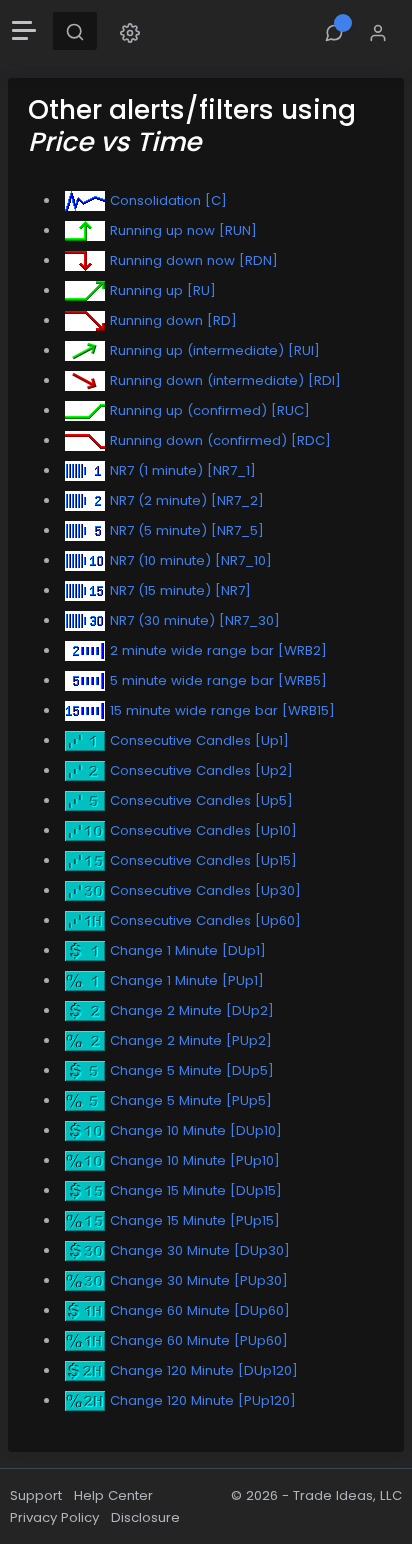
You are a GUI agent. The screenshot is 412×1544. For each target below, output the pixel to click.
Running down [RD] (173, 320)
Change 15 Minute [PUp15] (195, 1220)
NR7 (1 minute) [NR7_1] (183, 470)
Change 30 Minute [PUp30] (199, 1280)
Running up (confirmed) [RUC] (210, 410)
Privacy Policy (54, 1517)
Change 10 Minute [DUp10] (196, 1130)
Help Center (113, 1495)
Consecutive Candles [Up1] (199, 740)
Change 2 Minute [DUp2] (192, 1010)
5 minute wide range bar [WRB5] (218, 680)
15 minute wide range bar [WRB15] (222, 710)
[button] (130, 31)
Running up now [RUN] (183, 230)
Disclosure (145, 1517)
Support (36, 1495)
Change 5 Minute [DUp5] (192, 1070)
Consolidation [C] (168, 200)
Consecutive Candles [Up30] (205, 890)
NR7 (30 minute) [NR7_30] (195, 620)
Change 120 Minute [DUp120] (204, 1370)
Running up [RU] (163, 290)
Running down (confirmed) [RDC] (220, 440)
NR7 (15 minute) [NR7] (180, 590)
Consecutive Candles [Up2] (201, 770)
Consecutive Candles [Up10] (203, 830)
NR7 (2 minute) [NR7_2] (187, 500)
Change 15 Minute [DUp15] (196, 1190)
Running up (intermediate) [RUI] (215, 350)
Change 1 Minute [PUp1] (187, 980)
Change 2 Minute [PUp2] (191, 1040)
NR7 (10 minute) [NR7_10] (191, 560)
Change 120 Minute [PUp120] (203, 1400)
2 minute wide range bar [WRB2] (218, 650)
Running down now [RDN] (194, 260)
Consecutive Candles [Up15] (203, 860)
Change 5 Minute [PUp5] (191, 1100)
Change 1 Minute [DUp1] (188, 950)
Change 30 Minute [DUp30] (200, 1250)
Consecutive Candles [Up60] (205, 920)
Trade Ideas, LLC (347, 1495)
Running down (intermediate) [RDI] (225, 380)
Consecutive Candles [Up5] (201, 800)
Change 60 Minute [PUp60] (199, 1340)
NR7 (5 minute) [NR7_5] (187, 530)
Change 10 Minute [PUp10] (195, 1160)
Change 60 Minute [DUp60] (200, 1310)
